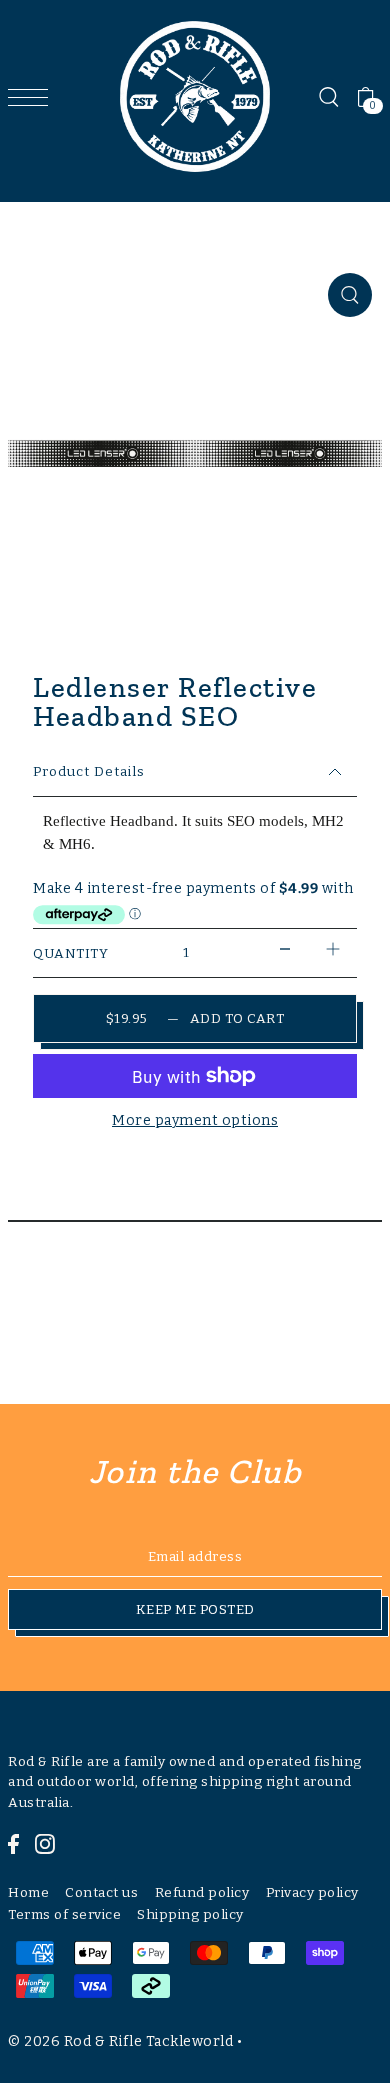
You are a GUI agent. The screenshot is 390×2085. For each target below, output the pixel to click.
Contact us (101, 1892)
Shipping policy (190, 1914)
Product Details (89, 771)
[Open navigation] (33, 97)
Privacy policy (312, 1892)
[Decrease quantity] (285, 948)
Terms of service (64, 1914)
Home (28, 1892)
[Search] (328, 97)
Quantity (70, 953)
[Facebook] (13, 1843)
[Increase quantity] (333, 948)
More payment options (195, 1120)
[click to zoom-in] (350, 295)
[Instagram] (45, 1843)
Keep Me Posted (195, 1609)
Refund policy (202, 1892)
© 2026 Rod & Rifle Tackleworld (120, 2041)
